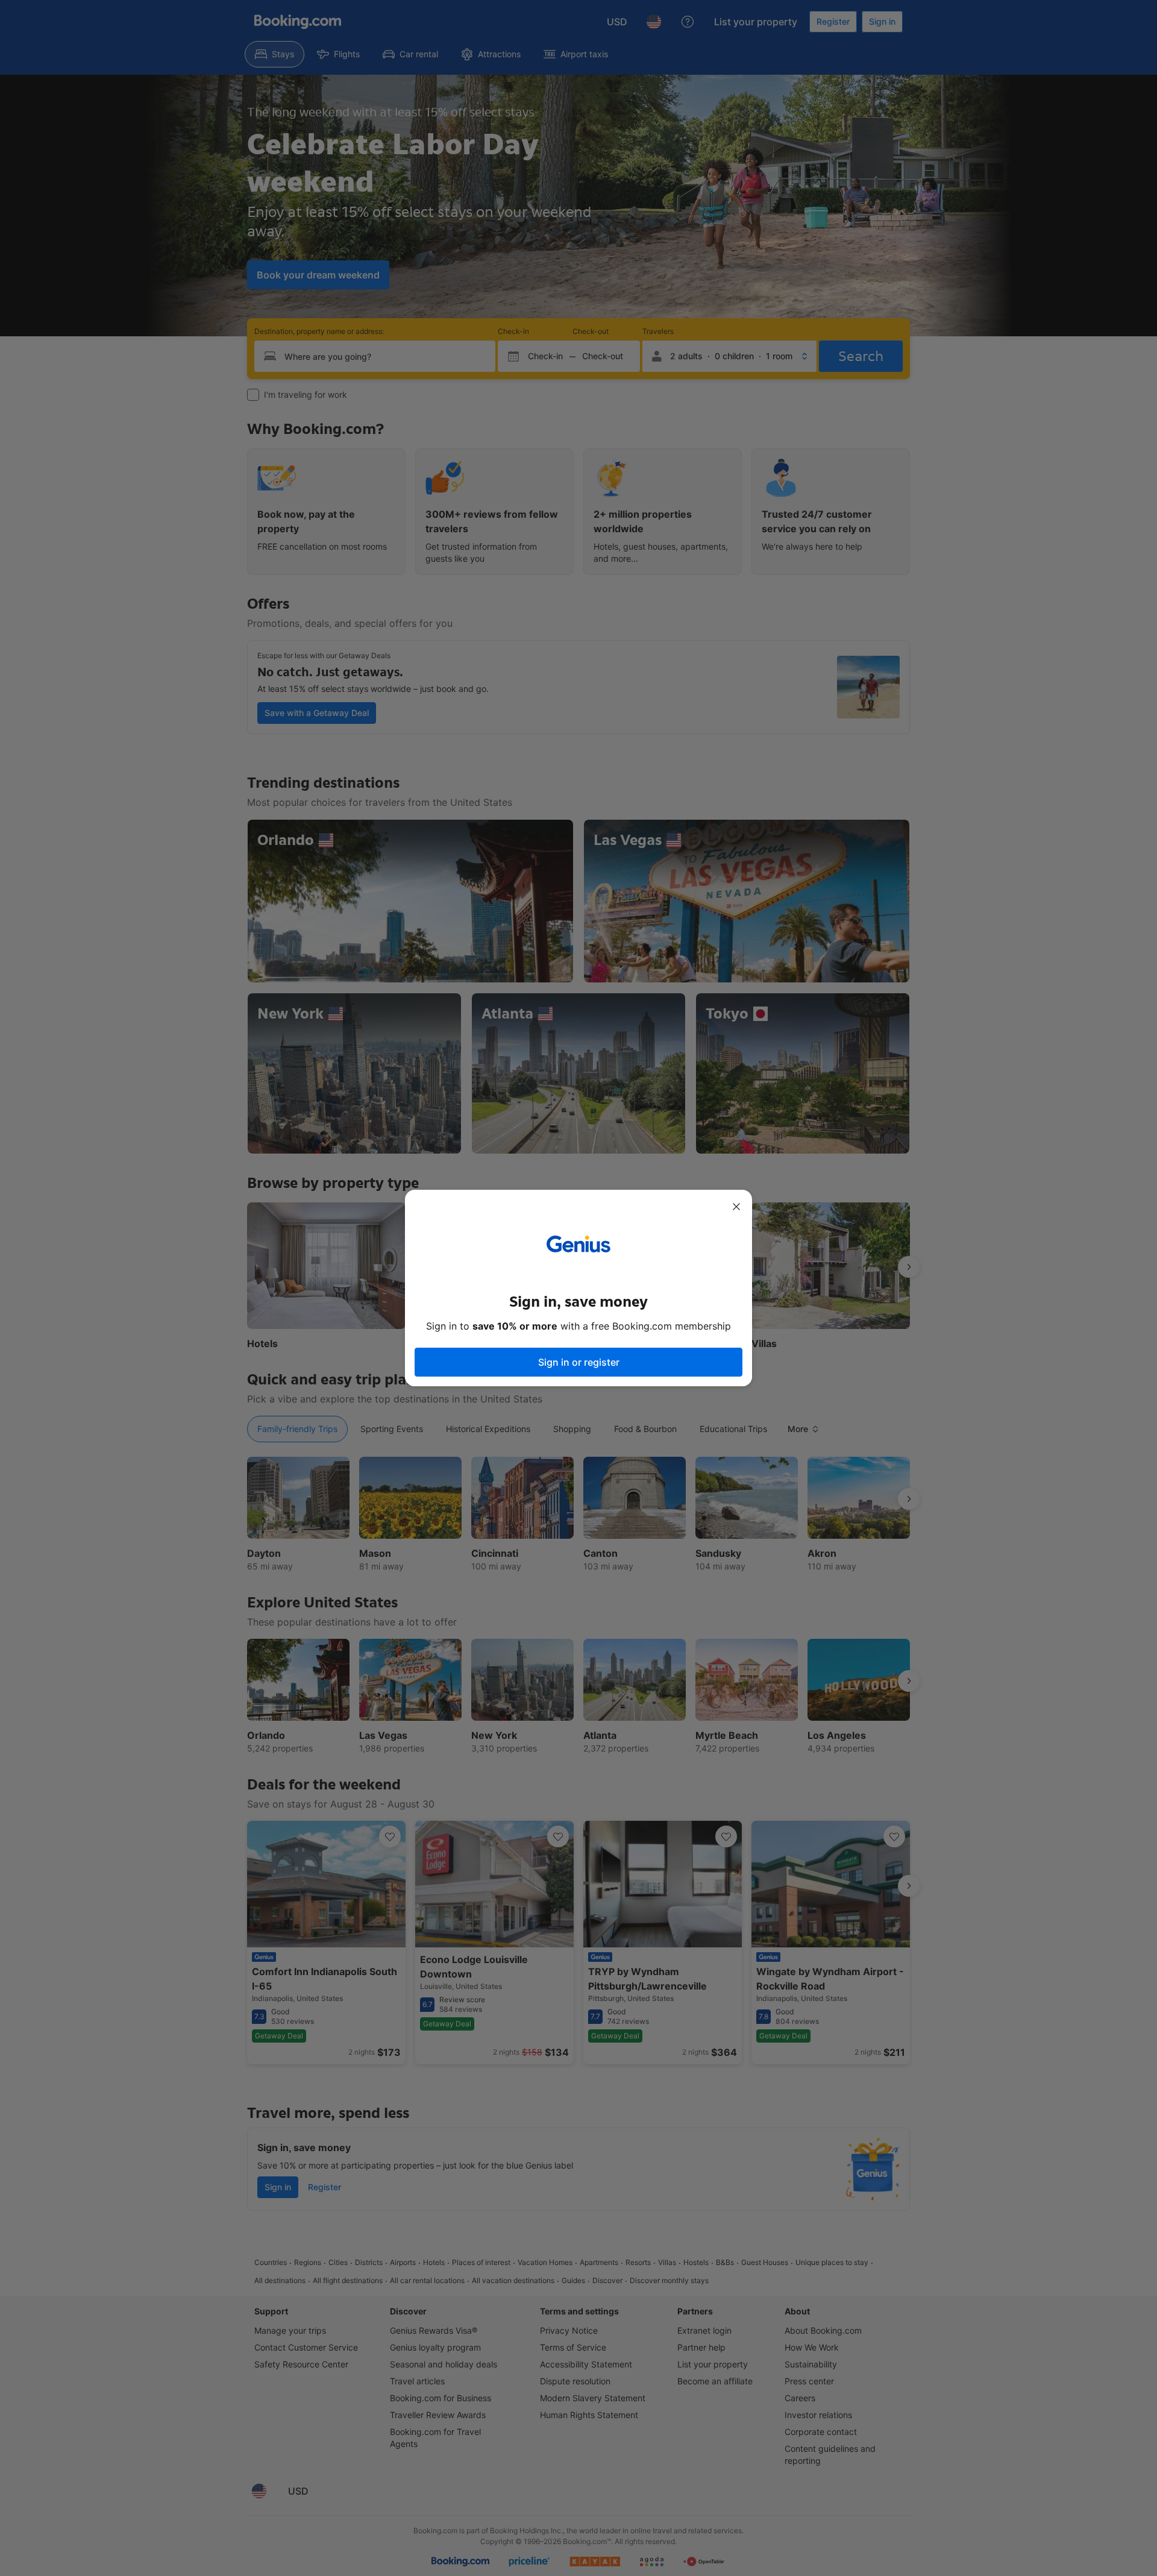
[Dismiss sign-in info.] (736, 1207)
